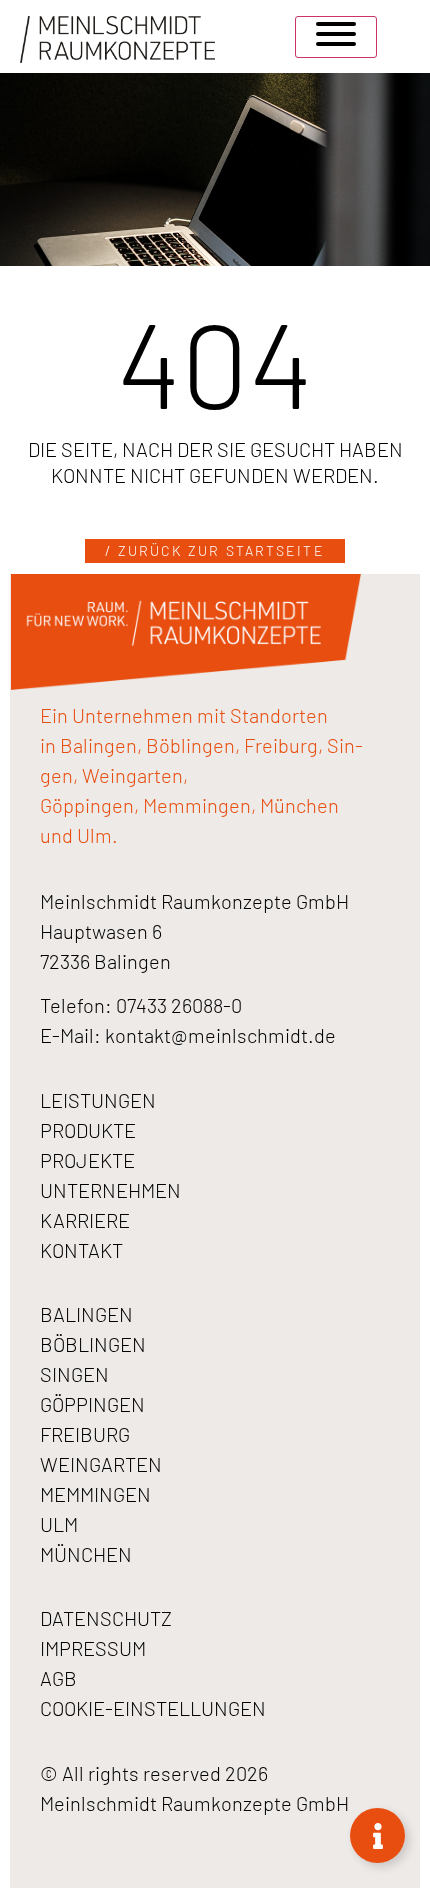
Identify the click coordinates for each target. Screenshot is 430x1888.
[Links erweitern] (377, 1835)
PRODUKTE (88, 1130)
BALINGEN (86, 1314)
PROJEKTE (87, 1160)
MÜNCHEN (86, 1554)
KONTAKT (81, 1250)
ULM (59, 1524)
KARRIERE (85, 1220)
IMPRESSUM (93, 1648)
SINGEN (74, 1374)
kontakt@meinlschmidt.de (220, 1035)
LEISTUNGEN (98, 1100)
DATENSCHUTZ (106, 1618)
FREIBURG (85, 1434)
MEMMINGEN (95, 1494)
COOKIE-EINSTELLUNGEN (153, 1708)
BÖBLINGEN (93, 1344)
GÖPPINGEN (92, 1404)
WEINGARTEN (101, 1464)
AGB (58, 1678)
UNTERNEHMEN (110, 1190)
